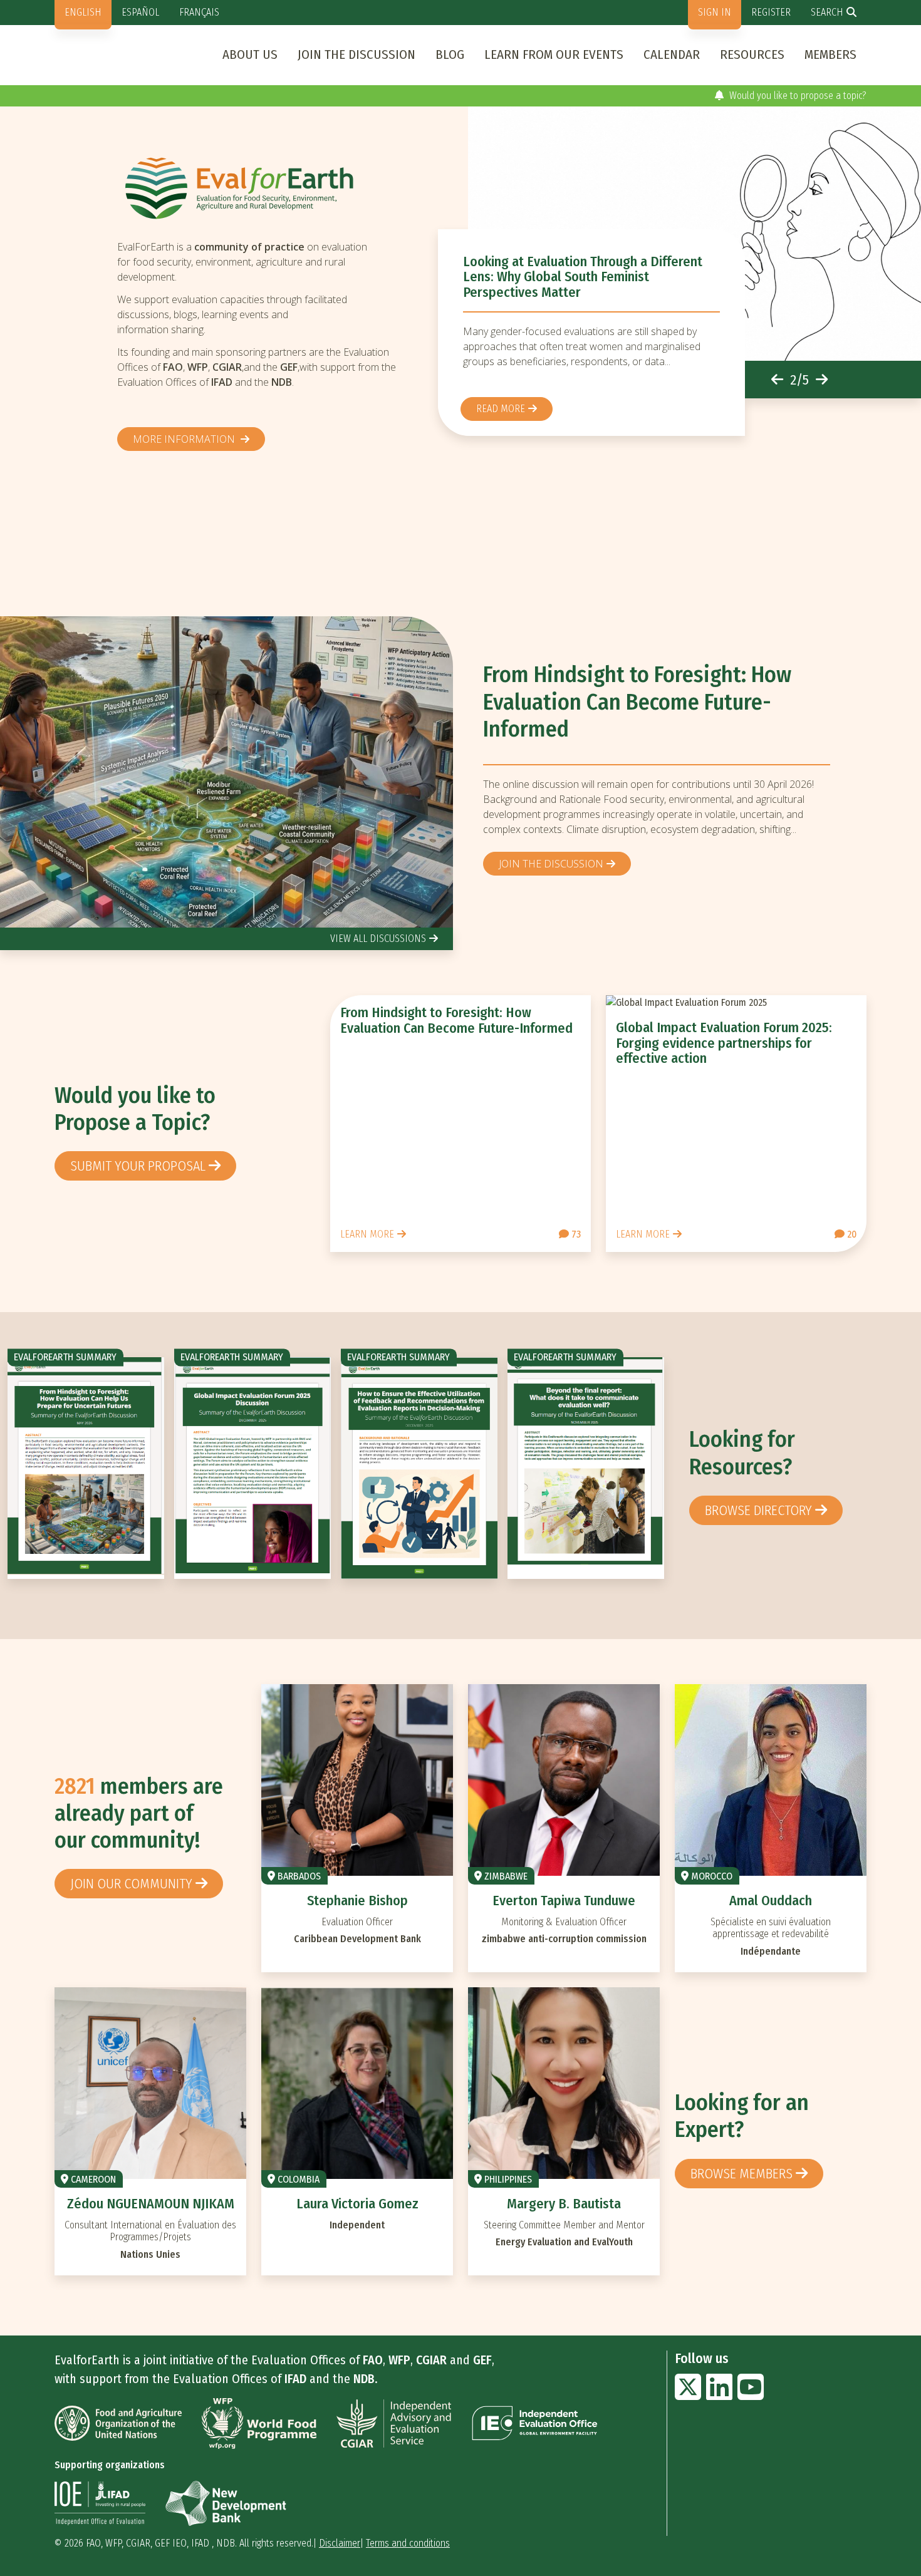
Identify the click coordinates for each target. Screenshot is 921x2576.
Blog (450, 54)
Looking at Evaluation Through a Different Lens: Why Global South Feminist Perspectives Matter (583, 277)
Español (140, 12)
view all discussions (378, 939)
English (83, 12)
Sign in (715, 12)
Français (199, 12)
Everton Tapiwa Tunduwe (564, 1901)
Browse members (741, 2174)
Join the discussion (356, 54)
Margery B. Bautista (564, 2204)
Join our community (131, 1884)
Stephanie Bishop (357, 1901)
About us (250, 54)
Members (830, 54)
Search (827, 12)
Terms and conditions (408, 2543)
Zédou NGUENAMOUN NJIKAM (151, 2204)
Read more (501, 409)
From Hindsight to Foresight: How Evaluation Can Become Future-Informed (637, 702)
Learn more (367, 1234)
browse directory (758, 1510)
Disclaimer (340, 2543)
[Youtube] (751, 2395)
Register (771, 12)
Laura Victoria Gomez (357, 2204)
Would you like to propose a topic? (797, 96)
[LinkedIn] (719, 2395)
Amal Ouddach (771, 1901)
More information (185, 439)
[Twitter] (688, 2395)
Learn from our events (554, 54)
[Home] (263, 188)
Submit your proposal (138, 1166)
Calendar (672, 54)
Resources (752, 54)
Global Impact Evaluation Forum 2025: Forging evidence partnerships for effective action (724, 1042)
